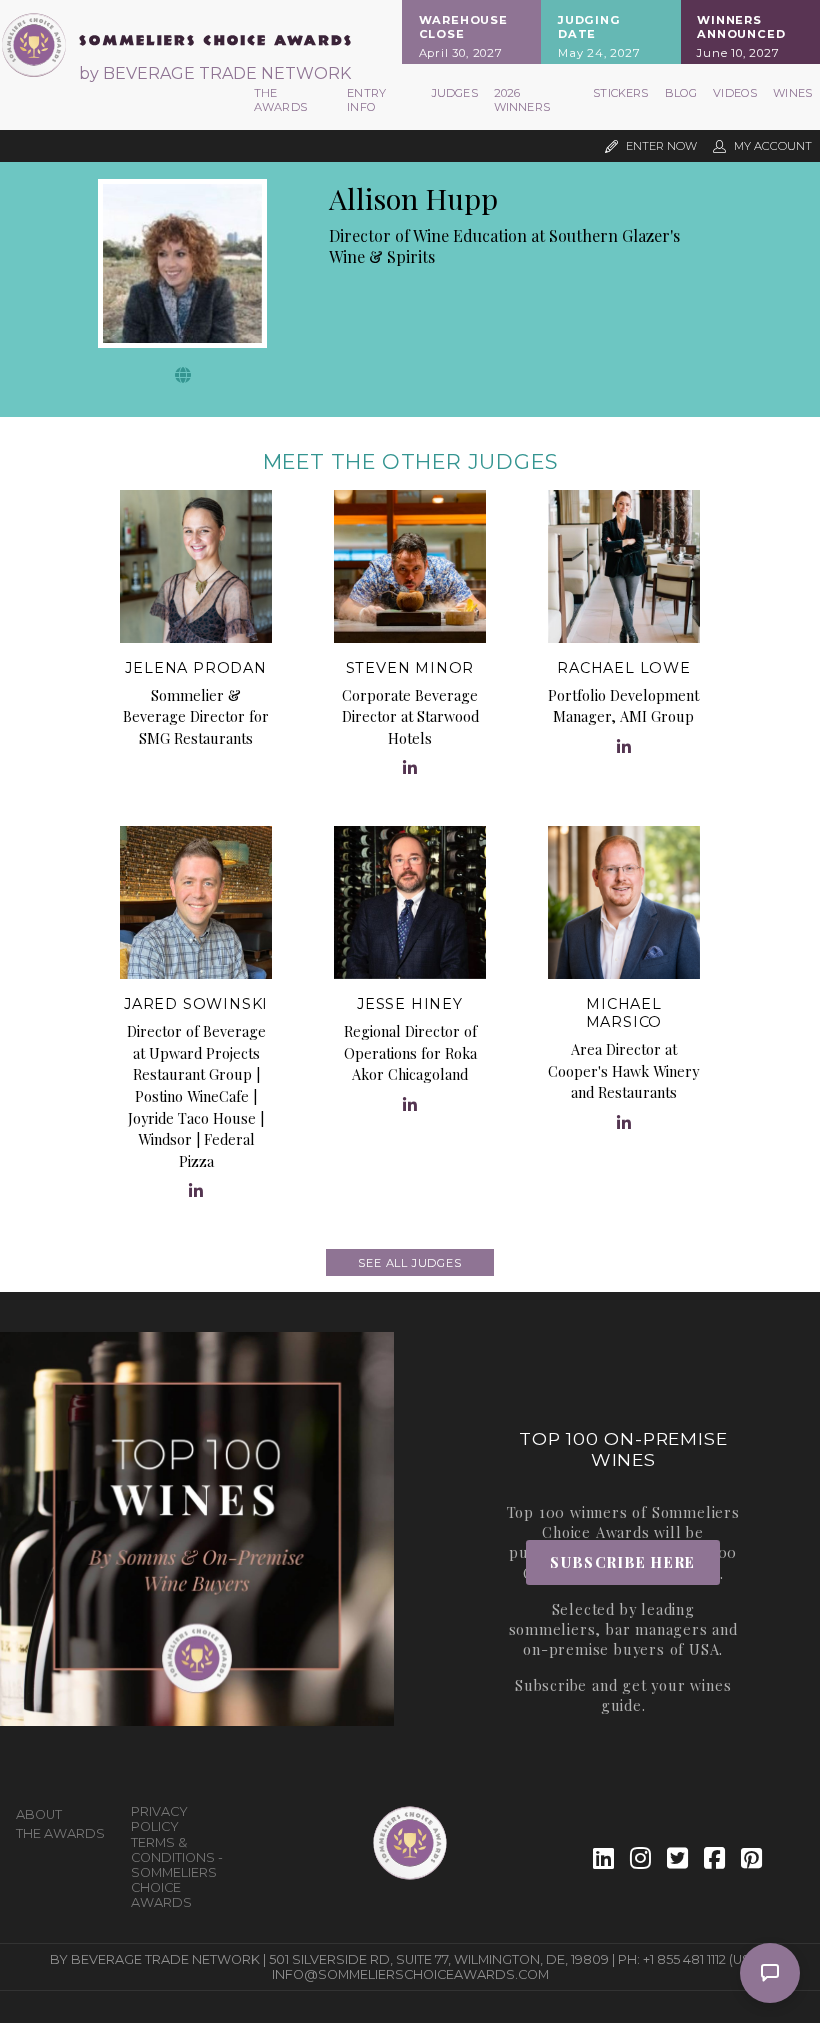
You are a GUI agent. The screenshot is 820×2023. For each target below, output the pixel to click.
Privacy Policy (159, 1819)
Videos (735, 93)
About (39, 1814)
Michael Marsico (624, 1013)
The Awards (280, 100)
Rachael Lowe (624, 668)
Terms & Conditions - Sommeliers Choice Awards (177, 1872)
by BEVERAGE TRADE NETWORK (215, 73)
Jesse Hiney (410, 1004)
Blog (681, 93)
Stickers (620, 93)
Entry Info (366, 100)
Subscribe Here (622, 1562)
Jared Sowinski (196, 1004)
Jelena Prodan (195, 668)
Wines (792, 93)
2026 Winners (522, 100)
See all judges (409, 1263)
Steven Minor (410, 668)
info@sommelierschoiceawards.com (410, 1974)
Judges (455, 93)
